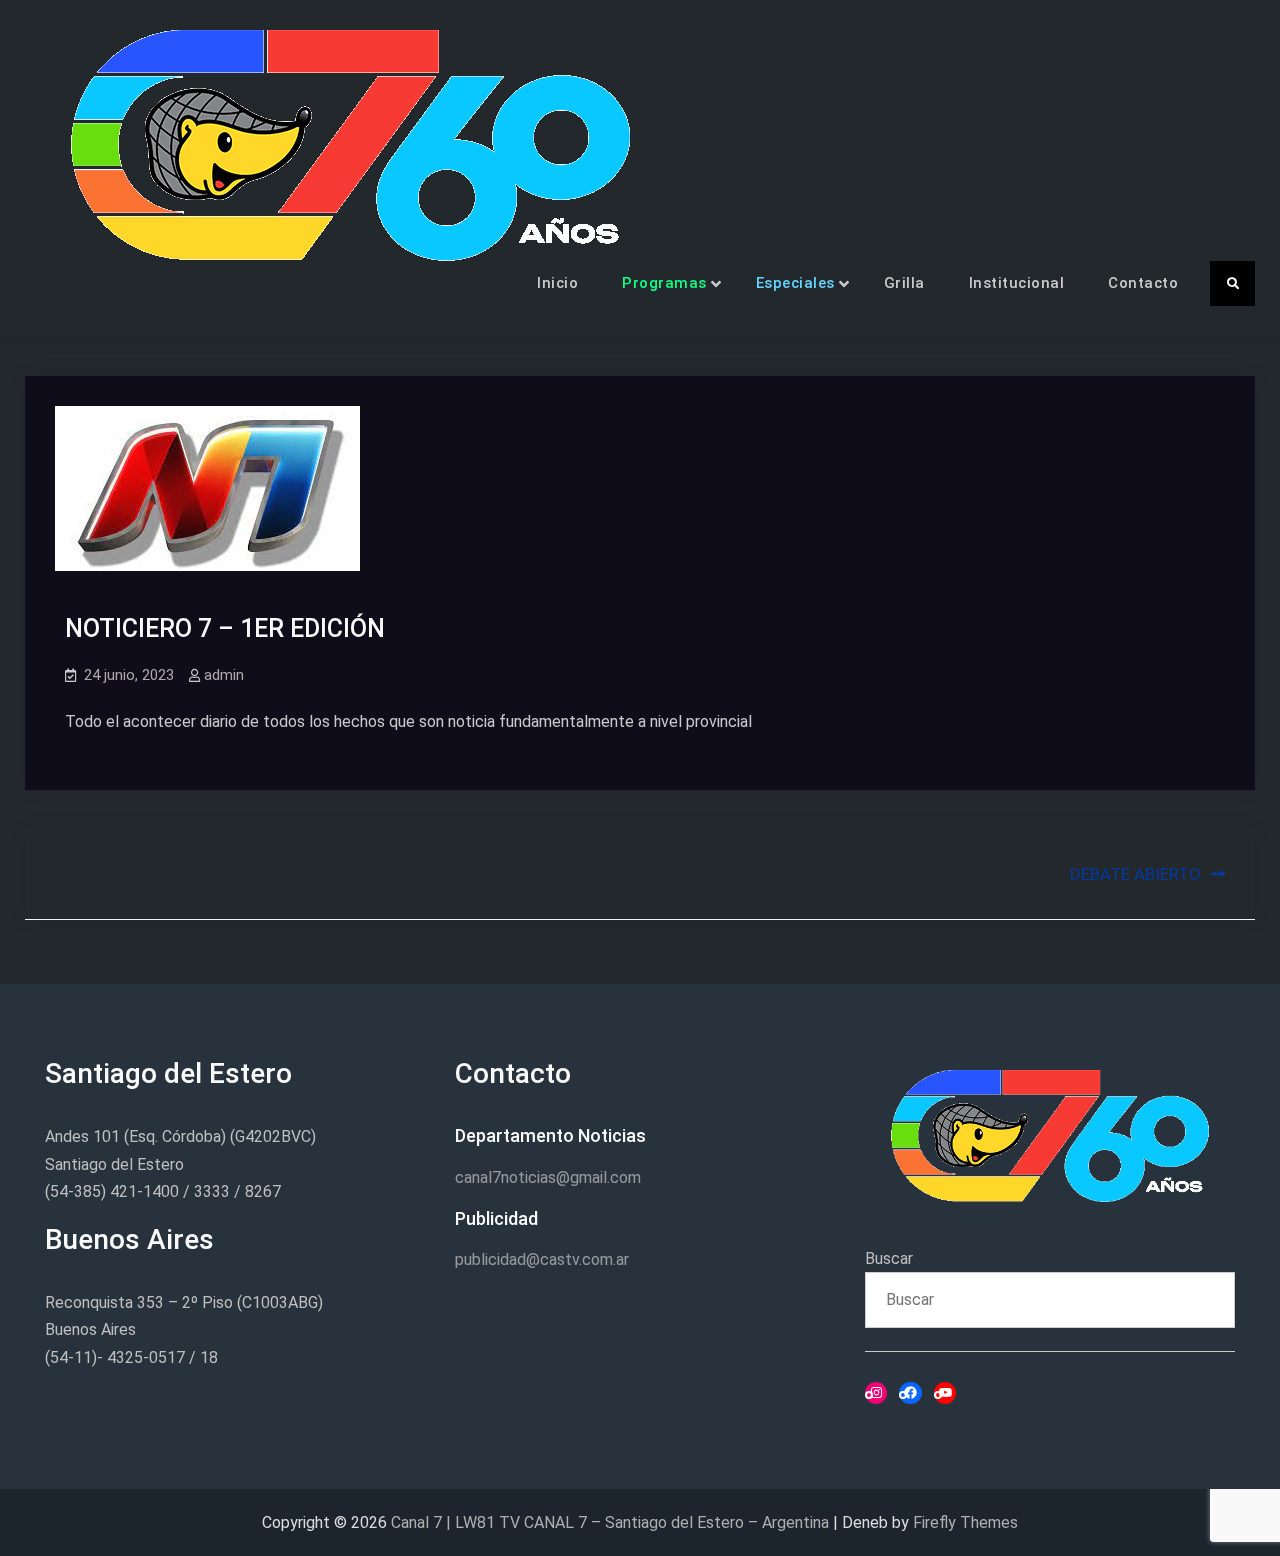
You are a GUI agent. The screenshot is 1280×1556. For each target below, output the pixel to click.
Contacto (1143, 283)
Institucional (1017, 283)
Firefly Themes (965, 1522)
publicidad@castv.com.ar (542, 1259)
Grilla (904, 283)
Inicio (557, 283)
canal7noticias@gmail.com (548, 1177)
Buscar (889, 1258)
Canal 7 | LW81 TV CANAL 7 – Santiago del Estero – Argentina (610, 1522)
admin (224, 675)
